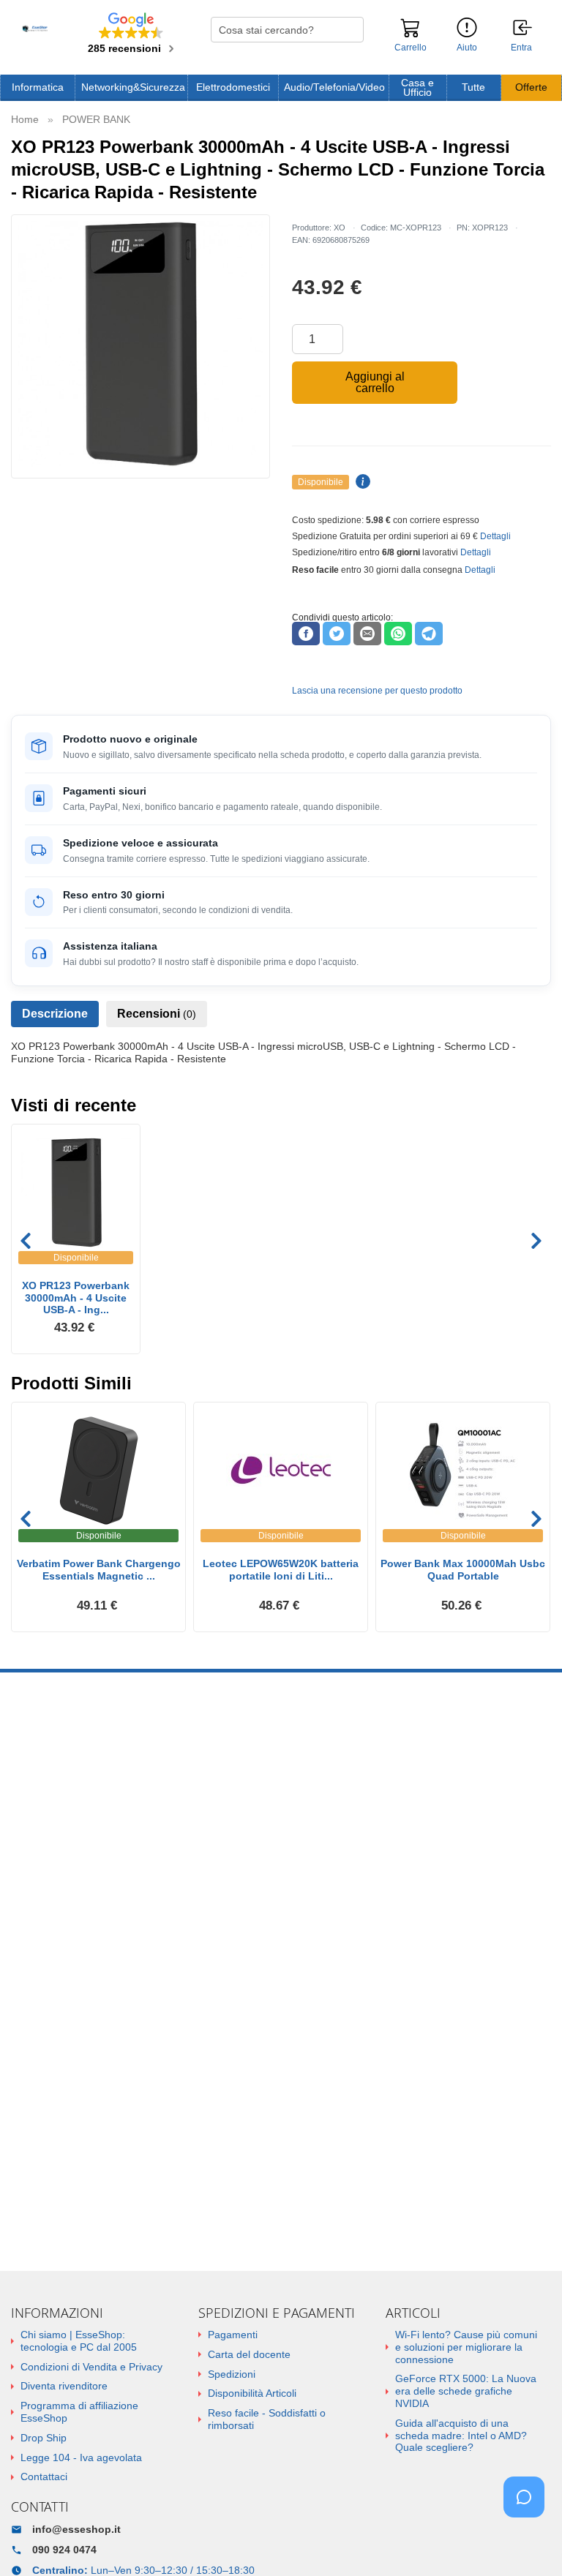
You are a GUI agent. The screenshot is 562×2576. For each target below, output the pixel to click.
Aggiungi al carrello (375, 382)
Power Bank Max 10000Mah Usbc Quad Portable (463, 1570)
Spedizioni (232, 2374)
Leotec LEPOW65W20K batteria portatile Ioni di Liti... (281, 1570)
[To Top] (528, 2542)
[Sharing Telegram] (429, 634)
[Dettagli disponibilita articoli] (361, 482)
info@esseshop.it (76, 2529)
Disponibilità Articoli (252, 2393)
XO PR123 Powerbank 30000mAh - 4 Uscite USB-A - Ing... (76, 1298)
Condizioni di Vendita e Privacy (91, 2367)
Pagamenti (233, 2335)
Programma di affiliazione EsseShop (79, 2412)
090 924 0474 (64, 2550)
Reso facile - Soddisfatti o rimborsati (267, 2419)
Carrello (411, 48)
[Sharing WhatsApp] (398, 634)
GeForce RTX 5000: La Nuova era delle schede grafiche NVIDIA (466, 2391)
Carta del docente (249, 2354)
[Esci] (523, 29)
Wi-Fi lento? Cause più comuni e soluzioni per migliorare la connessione (466, 2347)
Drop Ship (44, 2438)
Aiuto (467, 48)
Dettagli (495, 536)
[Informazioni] (467, 28)
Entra (521, 48)
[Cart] (411, 34)
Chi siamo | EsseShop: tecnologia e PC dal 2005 (79, 2341)
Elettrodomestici (233, 87)
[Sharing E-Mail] (367, 634)
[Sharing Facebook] (306, 634)
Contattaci (44, 2477)
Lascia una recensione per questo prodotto (377, 691)
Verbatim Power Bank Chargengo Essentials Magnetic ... (99, 1570)
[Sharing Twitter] (337, 634)
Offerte (531, 87)
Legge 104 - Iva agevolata (81, 2457)
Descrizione (55, 1014)
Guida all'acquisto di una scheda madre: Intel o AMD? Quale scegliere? (461, 2436)
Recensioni (157, 1014)
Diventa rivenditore (64, 2386)
